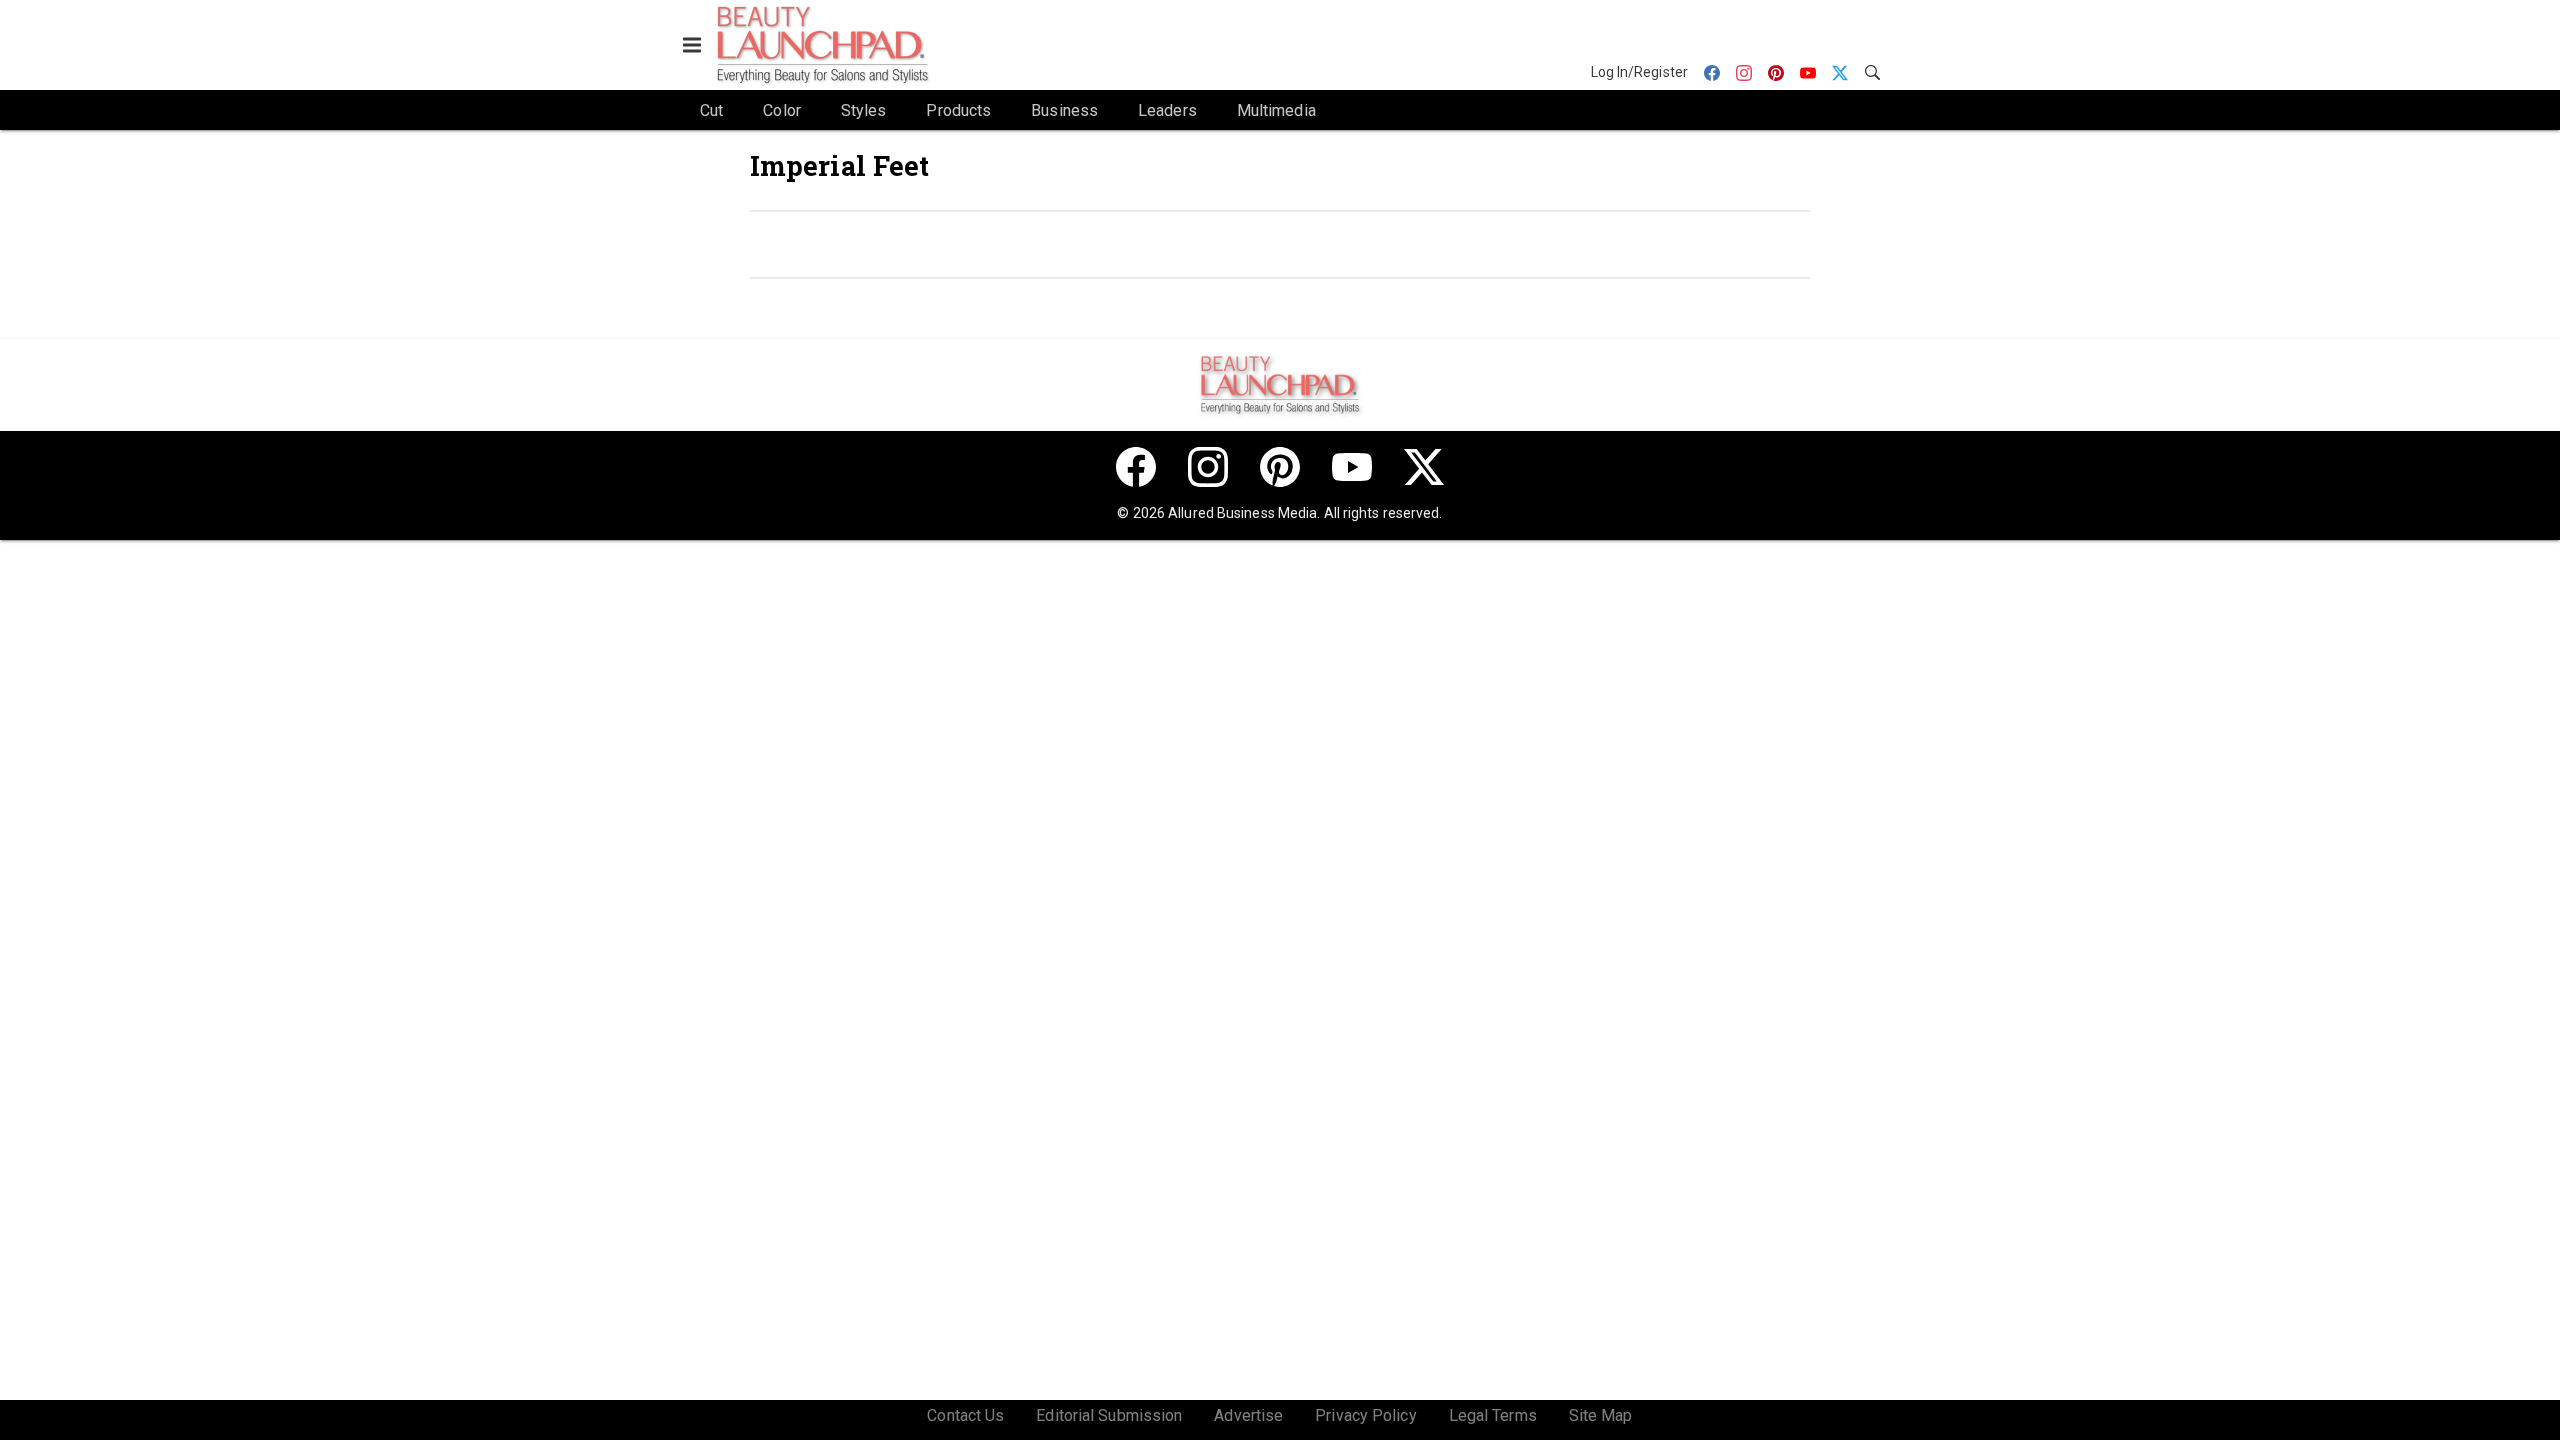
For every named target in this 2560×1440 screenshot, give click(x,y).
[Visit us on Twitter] (1424, 467)
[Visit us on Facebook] (1136, 467)
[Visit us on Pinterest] (1280, 467)
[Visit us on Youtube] (1352, 467)
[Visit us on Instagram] (1208, 467)
